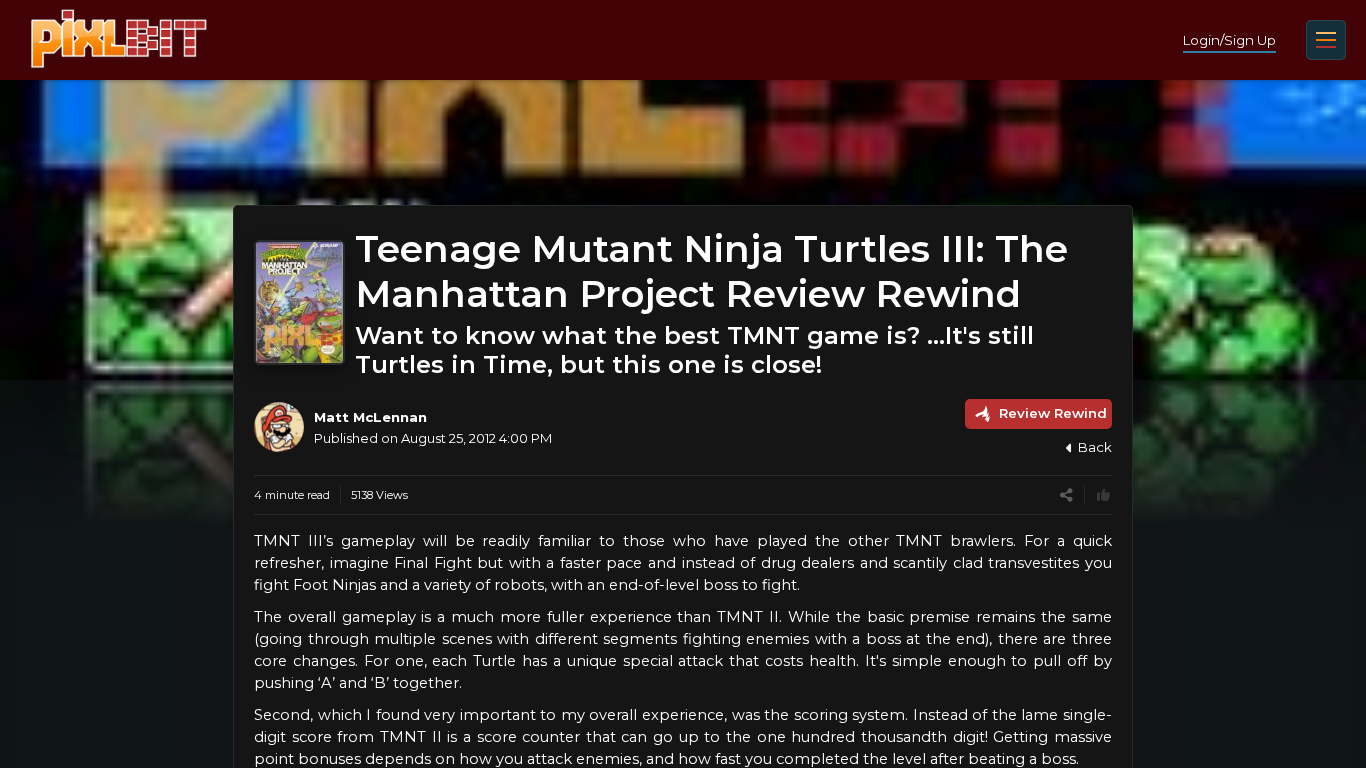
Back (1095, 447)
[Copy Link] (1066, 495)
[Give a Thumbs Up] (1103, 495)
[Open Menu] (1326, 40)
